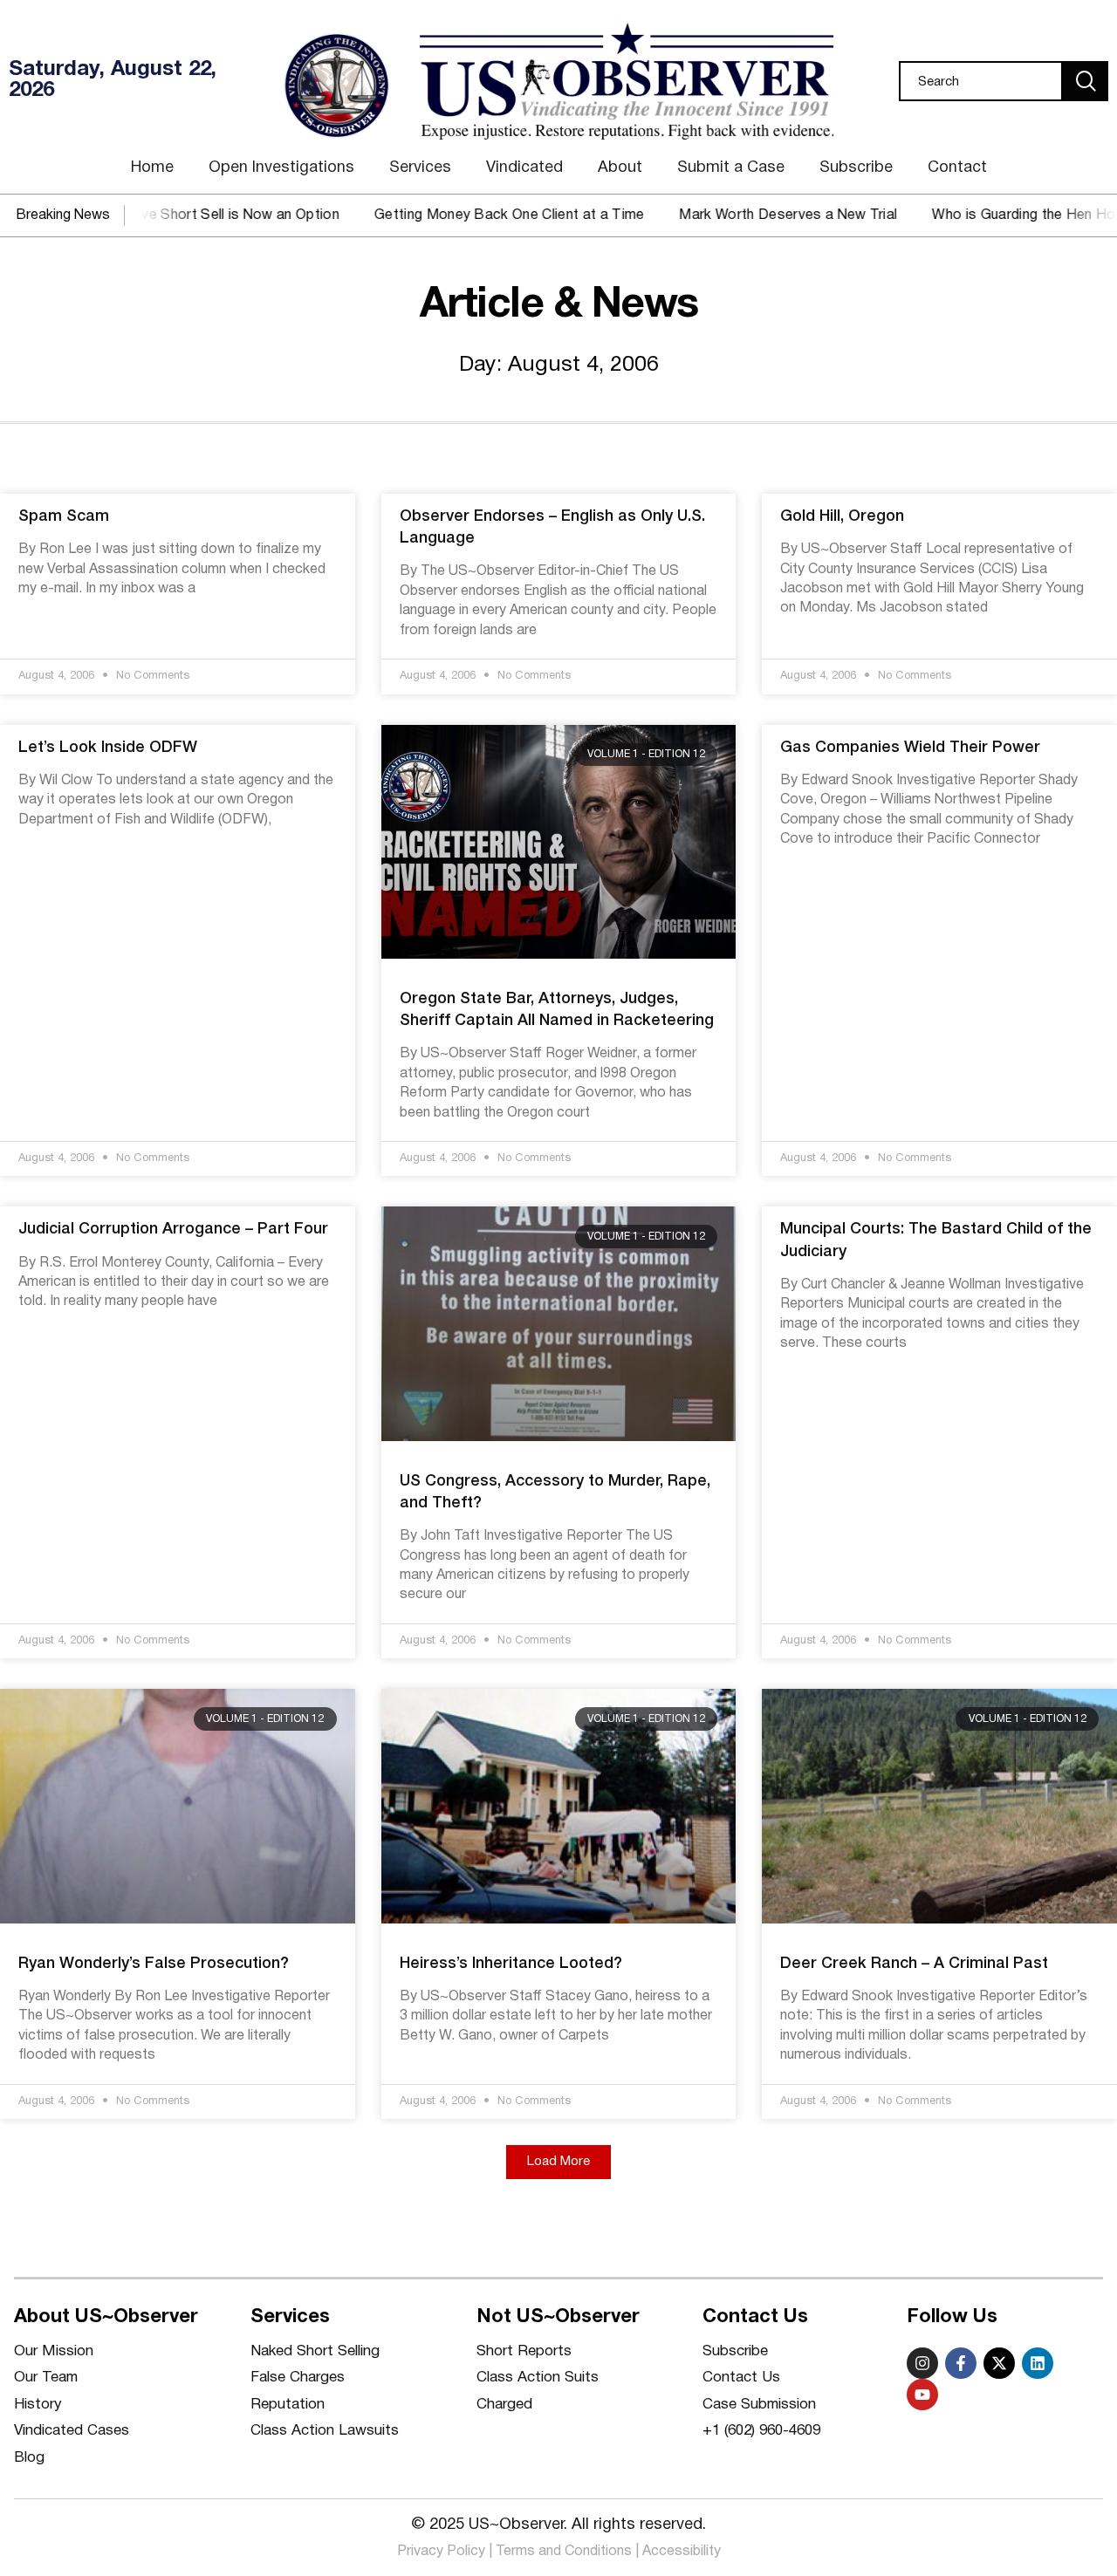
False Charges (298, 2378)
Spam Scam (64, 516)
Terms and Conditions (564, 2552)
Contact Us (741, 2378)
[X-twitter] (999, 2363)
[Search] (1086, 81)
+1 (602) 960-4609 (761, 2431)
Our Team (46, 2378)
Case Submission (759, 2405)
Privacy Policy (441, 2552)
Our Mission (54, 2351)
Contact (957, 168)
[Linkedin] (1038, 2363)
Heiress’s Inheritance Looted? (511, 1964)
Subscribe (856, 168)
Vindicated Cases (72, 2431)
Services (420, 168)
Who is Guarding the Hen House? (987, 215)
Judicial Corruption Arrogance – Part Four (173, 1229)
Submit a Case (731, 168)
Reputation (288, 2405)
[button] (558, 2162)
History (38, 2405)
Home (152, 168)
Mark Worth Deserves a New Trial (736, 215)
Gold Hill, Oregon (842, 516)
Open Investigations (281, 168)
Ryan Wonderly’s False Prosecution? (154, 1964)
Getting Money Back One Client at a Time (457, 215)
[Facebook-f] (961, 2363)
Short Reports (524, 2351)
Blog (29, 2458)
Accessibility (682, 2552)
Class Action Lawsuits (325, 2431)
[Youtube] (922, 2395)
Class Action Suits (538, 2378)
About (620, 168)
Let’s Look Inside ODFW (108, 748)
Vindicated (524, 168)
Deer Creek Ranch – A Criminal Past (914, 1964)
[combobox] (981, 81)
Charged (504, 2405)
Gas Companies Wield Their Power (910, 748)
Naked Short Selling (315, 2351)
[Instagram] (922, 2363)
